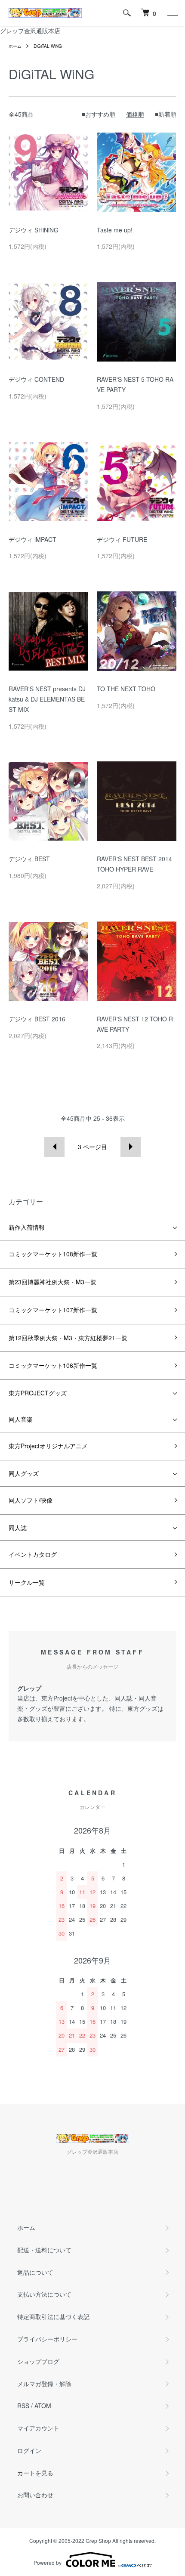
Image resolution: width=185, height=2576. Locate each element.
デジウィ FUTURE (122, 539)
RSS (23, 2406)
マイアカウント (38, 2428)
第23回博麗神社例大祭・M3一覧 (52, 1282)
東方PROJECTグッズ (38, 1393)
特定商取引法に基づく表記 (53, 2316)
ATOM (43, 2406)
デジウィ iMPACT (32, 539)
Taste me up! (115, 230)
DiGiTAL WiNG (48, 46)
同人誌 (18, 1528)
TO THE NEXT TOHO (126, 689)
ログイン (29, 2450)
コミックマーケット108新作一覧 (53, 1254)
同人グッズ (24, 1473)
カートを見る (35, 2473)
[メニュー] (172, 13)
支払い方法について (44, 2294)
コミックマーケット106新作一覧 (53, 1365)
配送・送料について (44, 2250)
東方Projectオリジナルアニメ (48, 1446)
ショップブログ (38, 2361)
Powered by (48, 2562)
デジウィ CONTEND (36, 379)
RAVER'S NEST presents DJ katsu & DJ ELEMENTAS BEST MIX (47, 699)
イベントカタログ (33, 1554)
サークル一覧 (27, 1582)
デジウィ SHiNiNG (34, 230)
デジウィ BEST (29, 859)
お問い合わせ (35, 2495)
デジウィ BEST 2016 (37, 1019)
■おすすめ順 (99, 114)
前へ (54, 1147)
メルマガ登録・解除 (44, 2384)
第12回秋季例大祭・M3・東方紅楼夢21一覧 (68, 1338)
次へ (131, 1147)
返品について (35, 2272)
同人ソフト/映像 (31, 1500)
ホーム (15, 46)
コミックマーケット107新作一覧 (53, 1310)
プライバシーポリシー (47, 2339)
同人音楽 (21, 1419)
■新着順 (166, 114)
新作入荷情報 (27, 1227)
